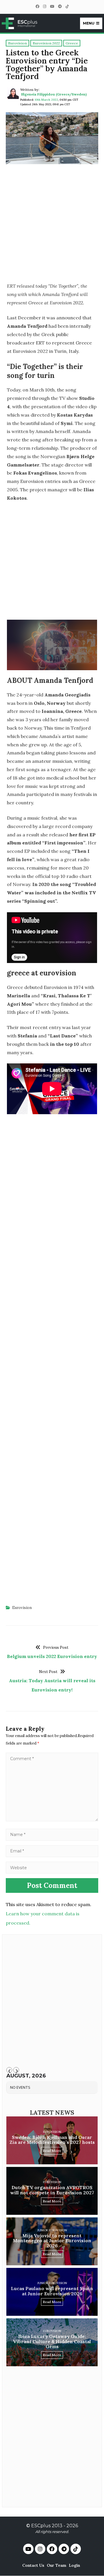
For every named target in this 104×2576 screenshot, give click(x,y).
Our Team (56, 2565)
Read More (52, 2151)
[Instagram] (44, 6)
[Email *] (52, 1851)
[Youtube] (28, 2549)
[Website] (52, 1867)
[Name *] (52, 1834)
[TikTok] (67, 6)
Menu (89, 23)
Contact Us (33, 2565)
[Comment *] (52, 1820)
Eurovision (22, 1608)
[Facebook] (37, 6)
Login (74, 2565)
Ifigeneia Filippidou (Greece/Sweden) (54, 94)
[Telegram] (60, 6)
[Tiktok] (76, 2549)
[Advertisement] (52, 225)
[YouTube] (52, 6)
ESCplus (41, 2526)
